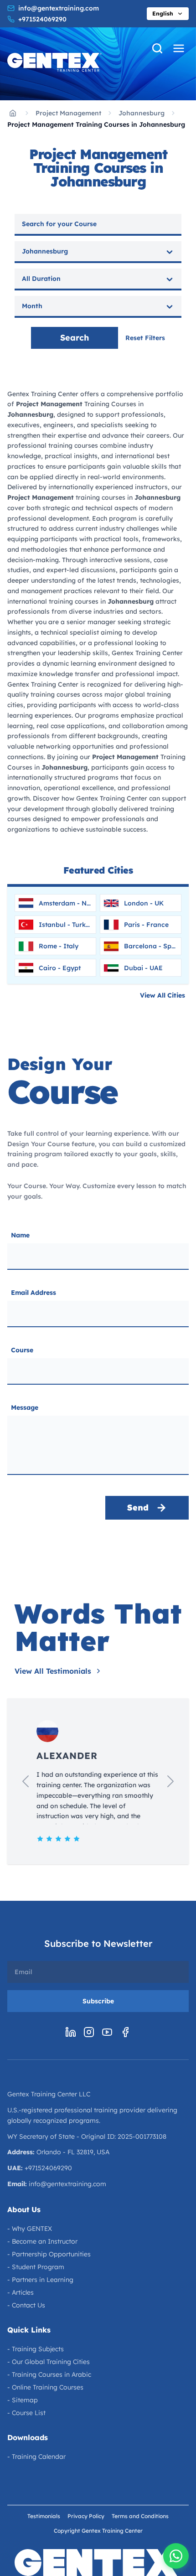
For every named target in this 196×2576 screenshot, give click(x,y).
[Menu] (179, 48)
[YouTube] (107, 2032)
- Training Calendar (36, 2457)
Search (75, 338)
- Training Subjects (36, 2349)
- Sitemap (23, 2400)
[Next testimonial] (170, 1781)
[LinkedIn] (71, 2032)
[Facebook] (125, 2032)
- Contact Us (26, 2305)
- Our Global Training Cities (49, 2362)
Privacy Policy (86, 2516)
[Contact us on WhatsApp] (176, 2556)
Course (22, 1350)
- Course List (26, 2413)
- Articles (21, 2292)
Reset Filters (145, 338)
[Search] (157, 48)
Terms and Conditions (140, 2516)
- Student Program (36, 2267)
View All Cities (162, 995)
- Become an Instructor (42, 2241)
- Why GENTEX (30, 2229)
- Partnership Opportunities (49, 2254)
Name (20, 1235)
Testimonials (44, 2516)
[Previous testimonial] (26, 1781)
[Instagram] (89, 2032)
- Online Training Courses (45, 2387)
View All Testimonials (53, 1671)
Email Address (34, 1293)
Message (25, 1407)
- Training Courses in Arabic (49, 2374)
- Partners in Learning (40, 2280)
